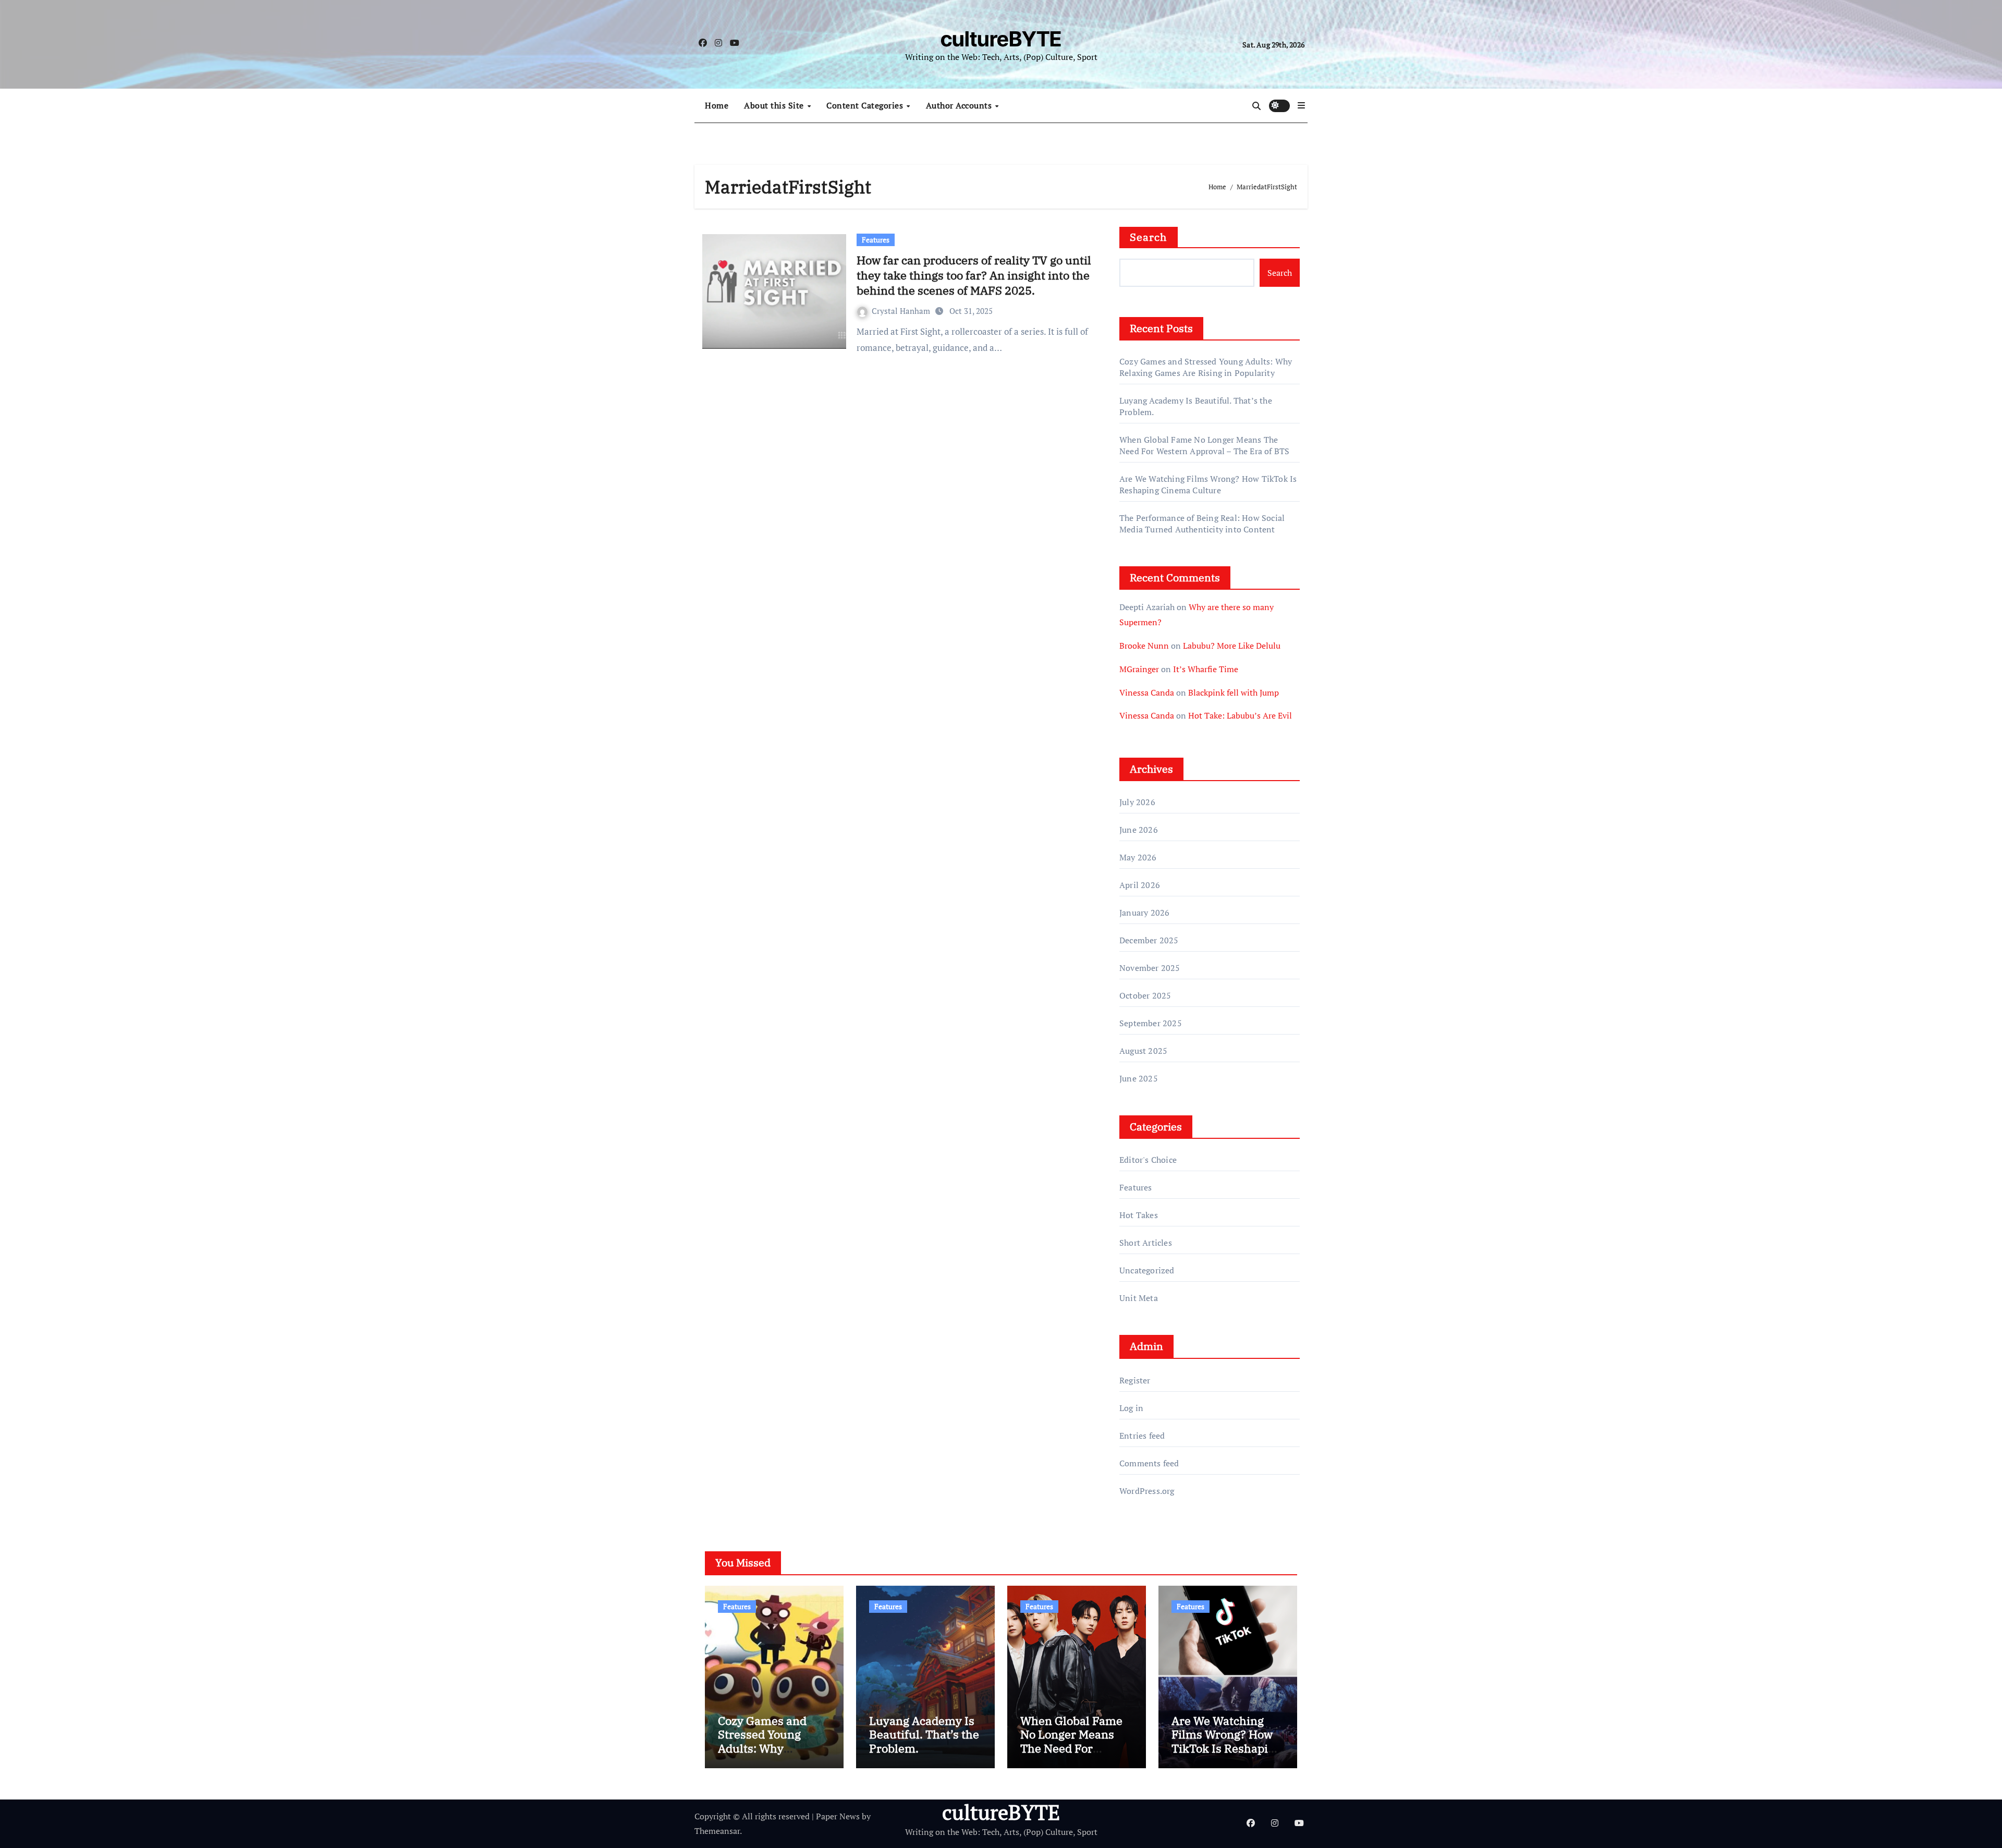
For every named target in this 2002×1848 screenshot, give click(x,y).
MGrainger (1139, 669)
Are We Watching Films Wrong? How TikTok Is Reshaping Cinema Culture (1208, 484)
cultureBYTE (1001, 39)
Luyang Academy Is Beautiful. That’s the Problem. (924, 1734)
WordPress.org (1147, 1491)
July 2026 (1137, 802)
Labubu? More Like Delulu (1232, 646)
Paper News (838, 1816)
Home (717, 105)
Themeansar (717, 1831)
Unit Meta (1139, 1298)
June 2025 (1139, 1078)
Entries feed (1142, 1436)
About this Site (775, 105)
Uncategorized (1147, 1270)
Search (1149, 237)
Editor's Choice (1148, 1160)
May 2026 (1138, 857)
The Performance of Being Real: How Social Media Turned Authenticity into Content (1202, 524)
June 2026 (1139, 830)
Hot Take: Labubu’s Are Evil (1240, 715)
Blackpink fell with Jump (1234, 692)
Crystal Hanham (902, 311)
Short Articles (1146, 1243)
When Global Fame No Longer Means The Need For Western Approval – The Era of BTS (1204, 445)
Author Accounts (960, 105)
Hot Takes (1139, 1215)
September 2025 (1151, 1023)
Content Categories (866, 105)
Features (876, 240)
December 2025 (1149, 940)
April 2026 (1140, 885)
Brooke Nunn (1144, 646)
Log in (1131, 1408)
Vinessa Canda (1147, 692)
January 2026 (1144, 913)
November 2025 (1150, 968)
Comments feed (1149, 1463)
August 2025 (1143, 1051)
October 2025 (1145, 995)
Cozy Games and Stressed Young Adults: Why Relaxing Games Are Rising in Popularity (1206, 367)
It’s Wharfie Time (1206, 669)
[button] (1301, 105)
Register (1135, 1380)
